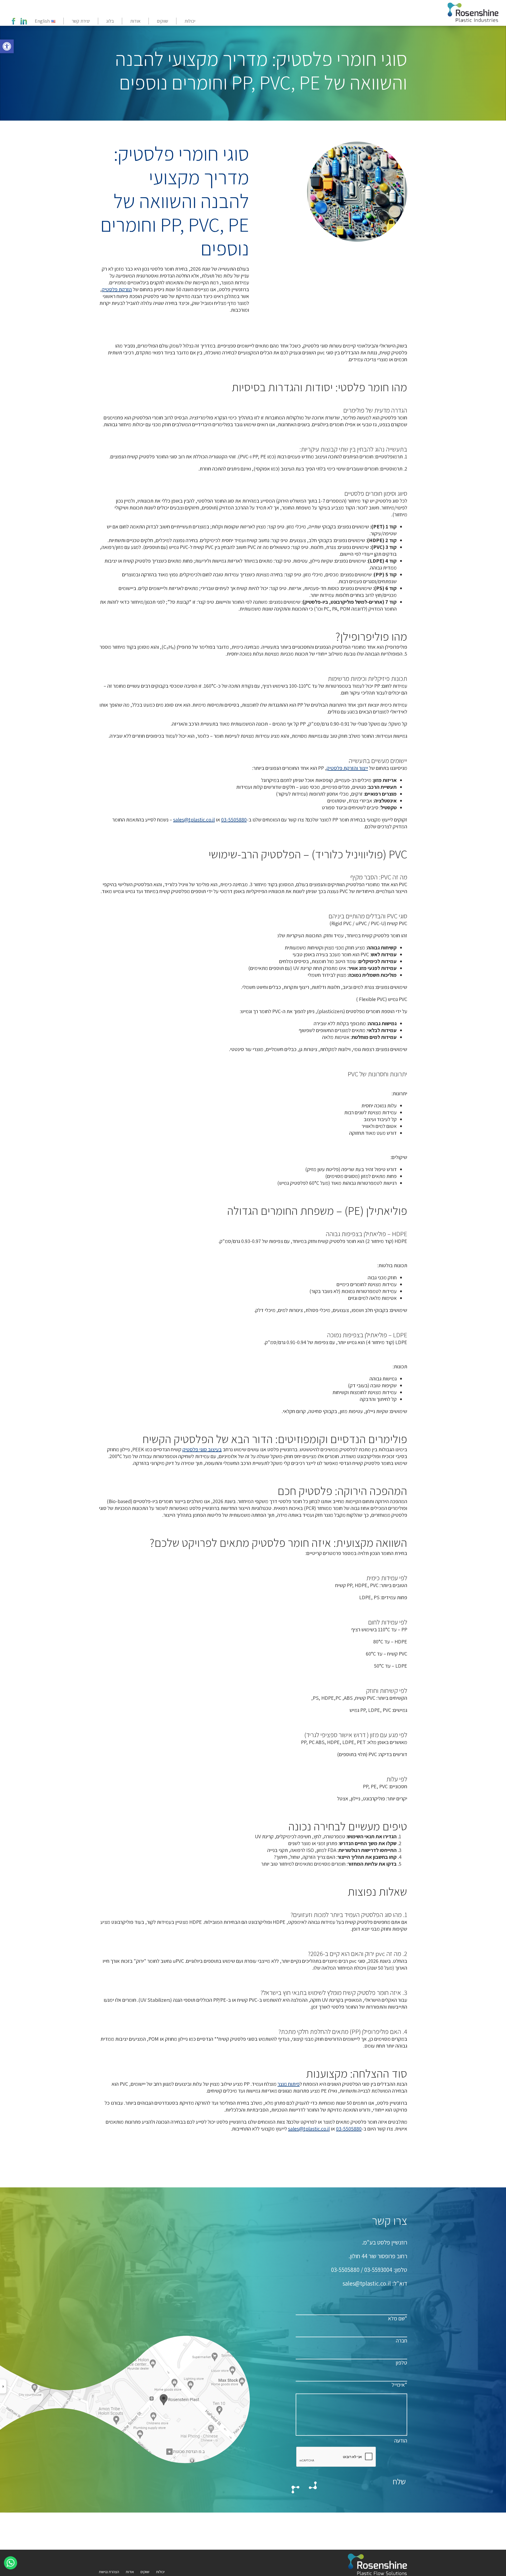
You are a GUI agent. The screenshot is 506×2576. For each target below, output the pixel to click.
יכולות (190, 21)
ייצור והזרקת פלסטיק (347, 768)
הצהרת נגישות (109, 2572)
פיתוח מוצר (289, 2084)
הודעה (401, 2441)
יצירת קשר (81, 21)
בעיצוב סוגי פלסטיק (202, 1449)
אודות (135, 21)
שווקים (162, 21)
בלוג (110, 21)
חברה (402, 2340)
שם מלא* (398, 2318)
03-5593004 (378, 2270)
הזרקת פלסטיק (117, 289)
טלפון (401, 2363)
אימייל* (399, 2385)
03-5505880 (234, 820)
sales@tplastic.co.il (194, 820)
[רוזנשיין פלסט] (474, 14)
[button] (7, 46)
